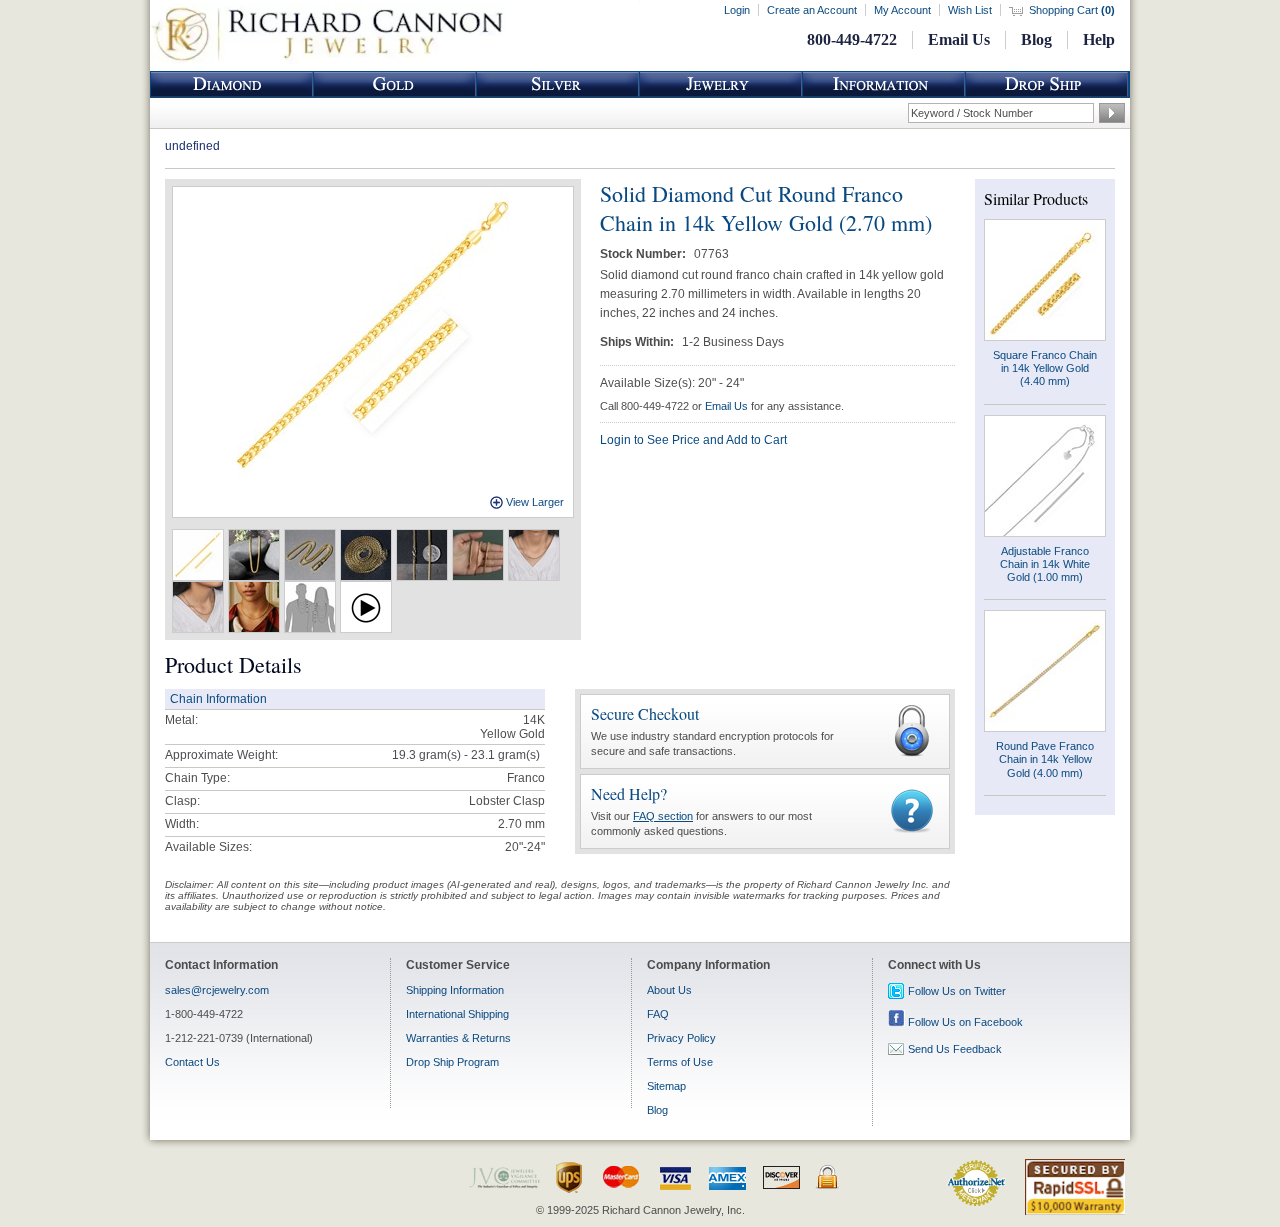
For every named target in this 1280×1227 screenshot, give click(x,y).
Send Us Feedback (955, 1049)
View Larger (535, 502)
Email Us (959, 39)
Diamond (232, 84)
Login (737, 10)
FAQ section (663, 816)
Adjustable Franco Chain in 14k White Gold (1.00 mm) (1045, 564)
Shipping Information (455, 990)
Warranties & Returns (458, 1038)
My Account (902, 10)
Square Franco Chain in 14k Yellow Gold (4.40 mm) (1045, 368)
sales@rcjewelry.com (217, 990)
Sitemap (666, 1086)
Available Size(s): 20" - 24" (672, 383)
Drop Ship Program (452, 1062)
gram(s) (466, 755)
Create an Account (812, 10)
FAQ (658, 1014)
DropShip (1047, 84)
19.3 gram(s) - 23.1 (443, 755)
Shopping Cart (1072, 10)
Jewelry (721, 84)
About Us (669, 990)
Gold (395, 84)
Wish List (970, 10)
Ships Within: (638, 342)
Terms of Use (680, 1062)
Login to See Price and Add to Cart (693, 440)
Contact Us (192, 1062)
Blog (1036, 39)
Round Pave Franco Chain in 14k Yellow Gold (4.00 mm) (1045, 759)
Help (1099, 39)
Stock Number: (644, 254)
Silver (558, 84)
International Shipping (457, 1014)
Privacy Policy (681, 1038)
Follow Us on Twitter (957, 991)
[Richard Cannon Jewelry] (327, 60)
